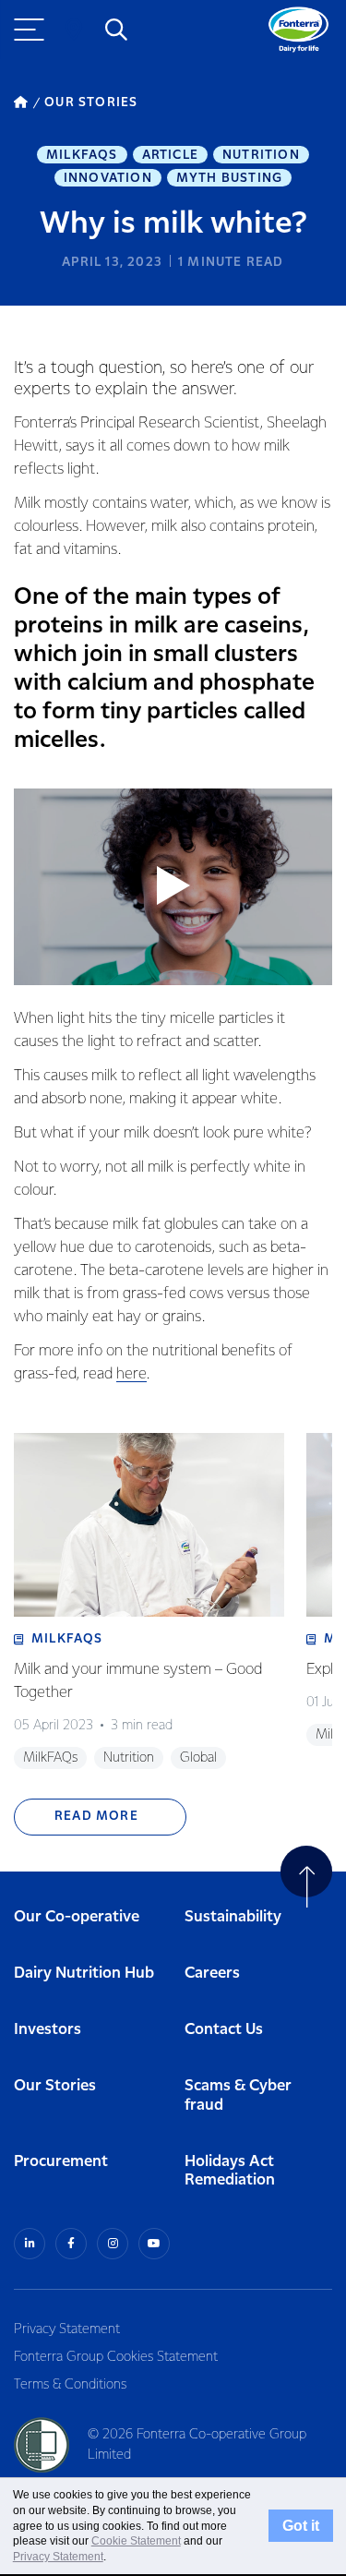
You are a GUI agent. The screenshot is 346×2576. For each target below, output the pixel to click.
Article (170, 155)
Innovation (108, 178)
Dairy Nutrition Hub (84, 1974)
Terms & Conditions (70, 2385)
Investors (48, 2030)
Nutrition (261, 155)
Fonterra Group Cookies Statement (116, 2357)
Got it (301, 2525)
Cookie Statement (136, 2541)
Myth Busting (229, 178)
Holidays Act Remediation (230, 2172)
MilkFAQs (82, 155)
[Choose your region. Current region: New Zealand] (74, 30)
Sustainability (233, 1917)
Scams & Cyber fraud (238, 2096)
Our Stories (55, 2086)
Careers (212, 1974)
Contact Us (224, 2030)
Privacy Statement (67, 2329)
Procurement (61, 2162)
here (131, 1374)
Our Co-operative (77, 1917)
